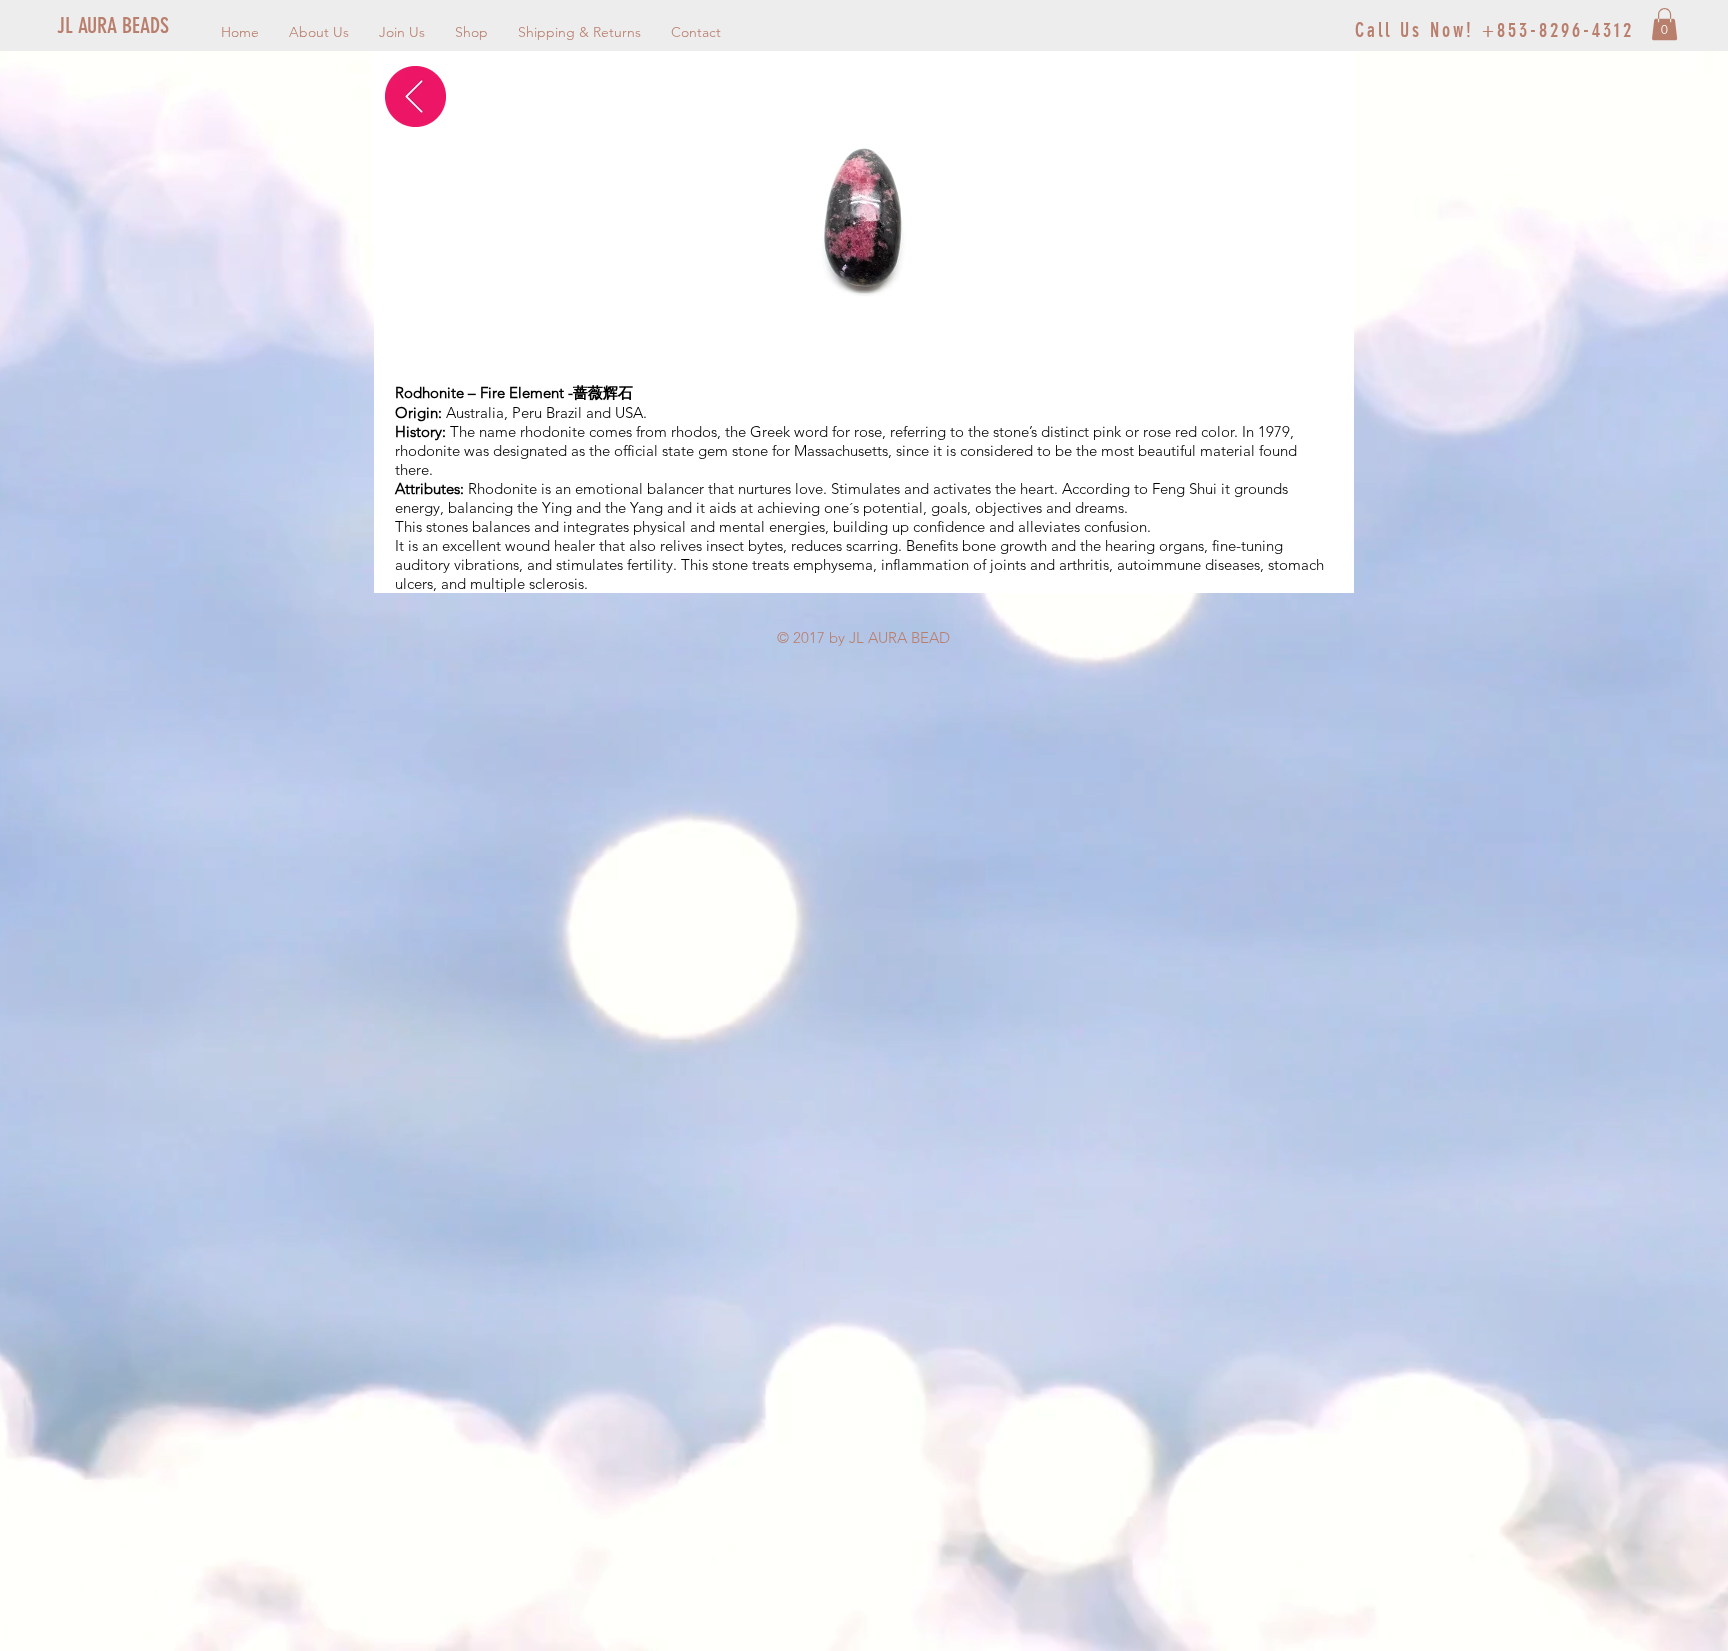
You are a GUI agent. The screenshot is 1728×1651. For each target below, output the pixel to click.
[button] (1664, 24)
